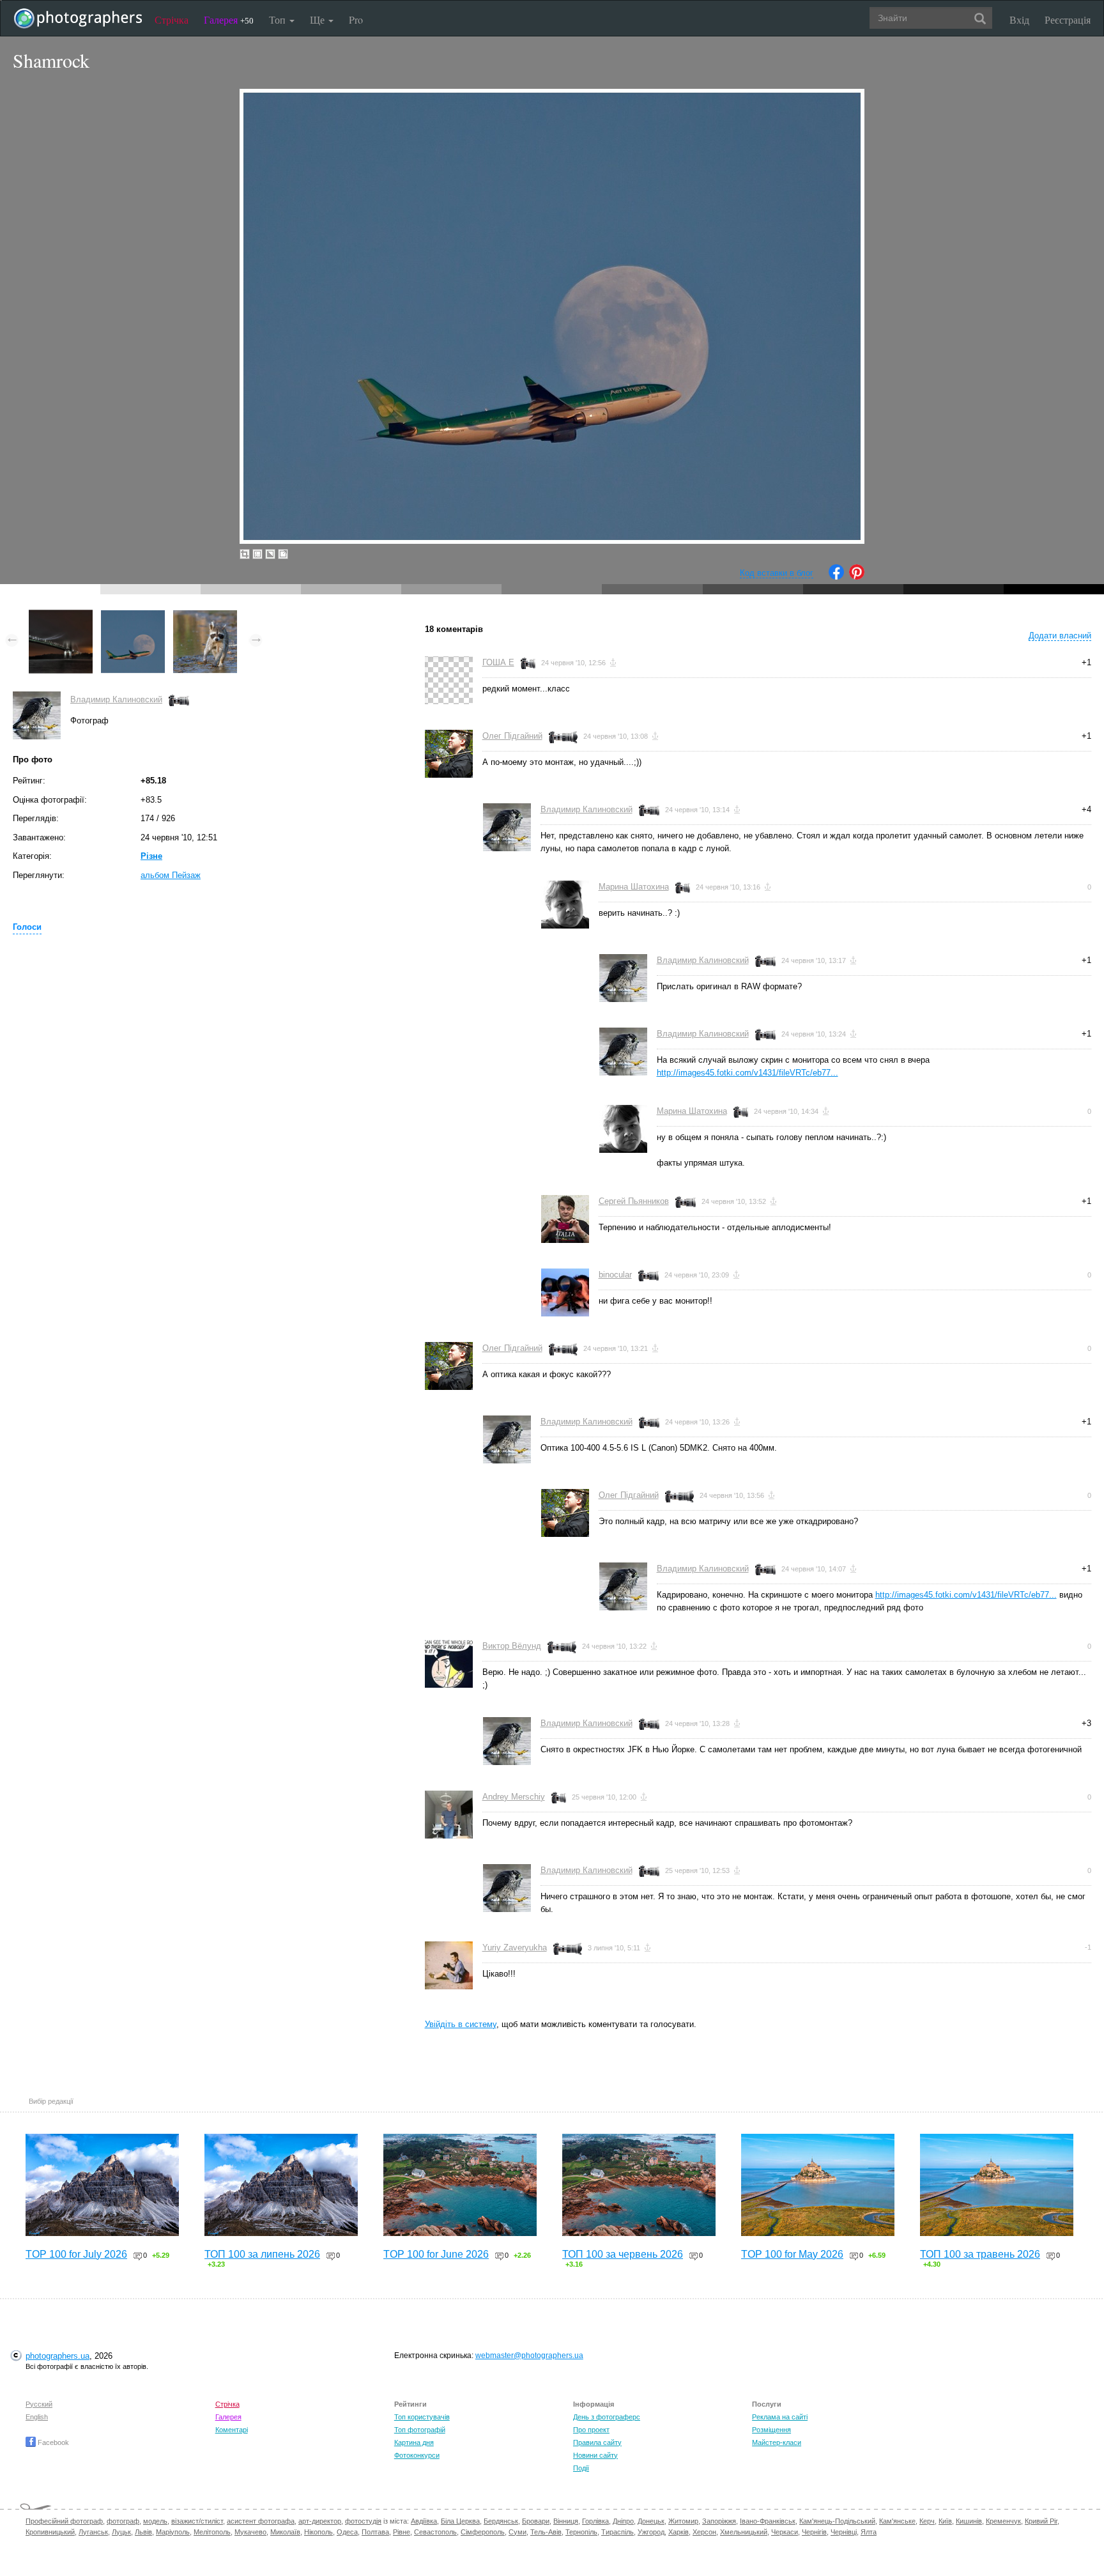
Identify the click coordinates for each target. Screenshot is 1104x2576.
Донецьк (651, 2521)
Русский (39, 2404)
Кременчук (1003, 2521)
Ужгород (651, 2532)
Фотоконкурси (417, 2455)
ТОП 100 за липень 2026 (262, 2254)
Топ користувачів (422, 2417)
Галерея (229, 19)
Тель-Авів (546, 2532)
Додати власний (1060, 636)
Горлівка (595, 2521)
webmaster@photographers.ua (529, 2356)
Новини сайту (595, 2455)
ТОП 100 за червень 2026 (623, 2254)
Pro (356, 19)
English (37, 2417)
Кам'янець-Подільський (837, 2521)
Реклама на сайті (780, 2417)
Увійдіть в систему (461, 2024)
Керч (927, 2521)
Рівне (402, 2532)
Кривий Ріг (1041, 2521)
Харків (678, 2532)
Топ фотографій (420, 2430)
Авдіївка (424, 2521)
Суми (517, 2532)
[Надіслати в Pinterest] (857, 577)
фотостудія (363, 2521)
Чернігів (814, 2532)
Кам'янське (897, 2521)
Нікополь (318, 2532)
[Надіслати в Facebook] (836, 577)
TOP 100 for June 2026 (436, 2254)
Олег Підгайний (512, 736)
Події (581, 2468)
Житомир (683, 2521)
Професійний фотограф (64, 2521)
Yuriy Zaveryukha (515, 1947)
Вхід (1019, 19)
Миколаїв (285, 2532)
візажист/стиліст (197, 2521)
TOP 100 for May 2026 (792, 2254)
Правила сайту (597, 2442)
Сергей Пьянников (634, 1201)
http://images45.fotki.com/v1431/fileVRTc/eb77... (747, 1073)
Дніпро (623, 2521)
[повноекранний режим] (283, 554)
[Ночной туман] (61, 616)
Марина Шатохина (634, 887)
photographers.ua (57, 2356)
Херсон (704, 2532)
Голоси (27, 927)
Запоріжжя (719, 2521)
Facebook (52, 2442)
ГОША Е (498, 662)
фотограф (123, 2521)
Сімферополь (483, 2532)
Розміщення (771, 2430)
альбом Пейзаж (171, 875)
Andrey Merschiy (514, 1797)
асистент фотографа (261, 2521)
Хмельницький (744, 2532)
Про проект (591, 2430)
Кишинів (969, 2521)
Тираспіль (617, 2532)
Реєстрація (1068, 19)
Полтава (375, 2532)
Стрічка (172, 19)
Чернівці (844, 2532)
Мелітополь (212, 2532)
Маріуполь (173, 2532)
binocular (615, 1275)
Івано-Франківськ (768, 2521)
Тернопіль (581, 2532)
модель (155, 2521)
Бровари (536, 2521)
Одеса (347, 2532)
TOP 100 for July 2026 (76, 2254)
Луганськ (93, 2532)
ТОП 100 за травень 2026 (980, 2254)
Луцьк (121, 2532)
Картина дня (414, 2442)
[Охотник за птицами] (205, 616)
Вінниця (566, 2521)
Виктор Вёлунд (512, 1646)
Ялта (869, 2532)
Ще (318, 19)
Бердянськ (501, 2521)
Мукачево (250, 2532)
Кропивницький (50, 2532)
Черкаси (785, 2532)
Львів (143, 2532)
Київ (945, 2521)
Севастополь (435, 2532)
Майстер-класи (777, 2442)
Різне (151, 856)
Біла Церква (460, 2521)
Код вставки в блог (777, 573)
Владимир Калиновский (116, 699)
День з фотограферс (607, 2417)
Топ (279, 19)
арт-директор (320, 2521)
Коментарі (232, 2430)
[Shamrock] (133, 616)
